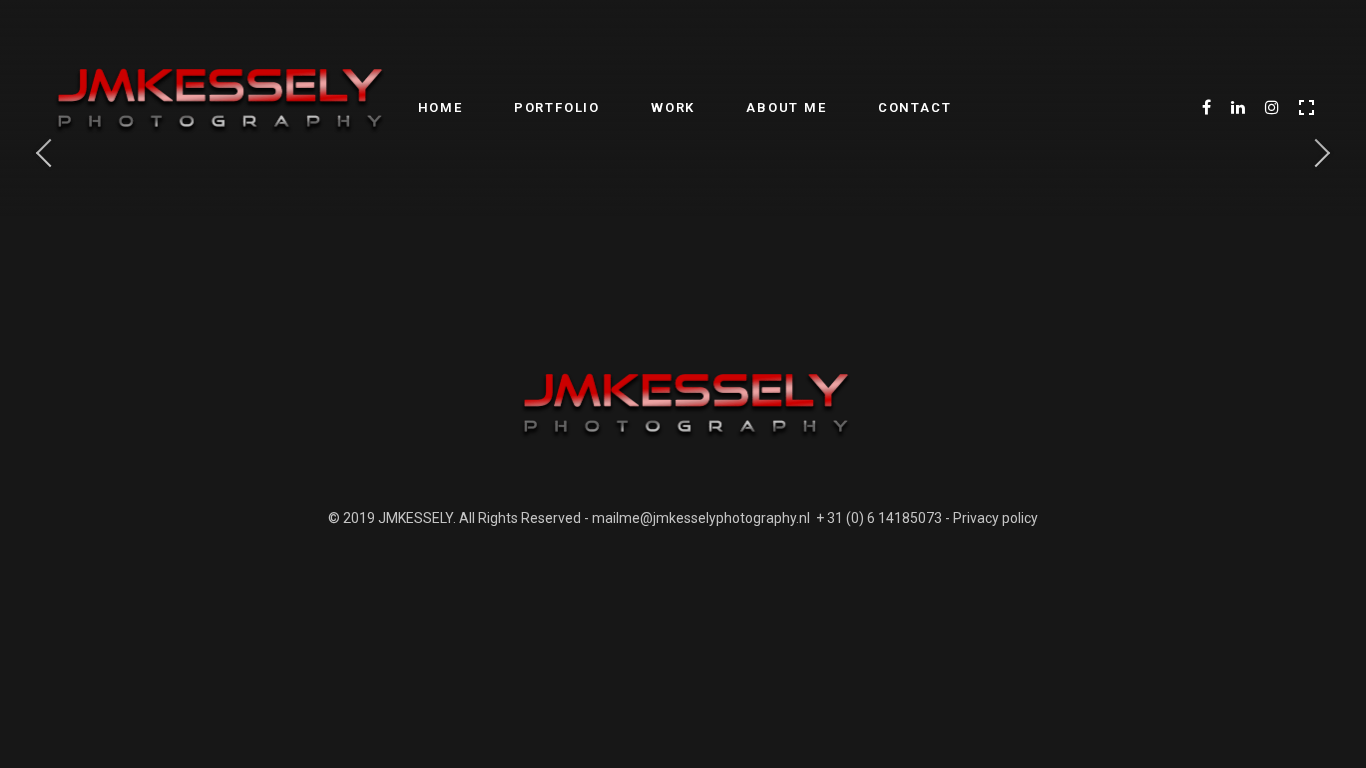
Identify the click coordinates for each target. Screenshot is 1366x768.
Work (673, 107)
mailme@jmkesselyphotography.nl (701, 518)
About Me (786, 107)
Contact (915, 107)
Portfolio (557, 107)
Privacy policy (995, 518)
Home (440, 107)
